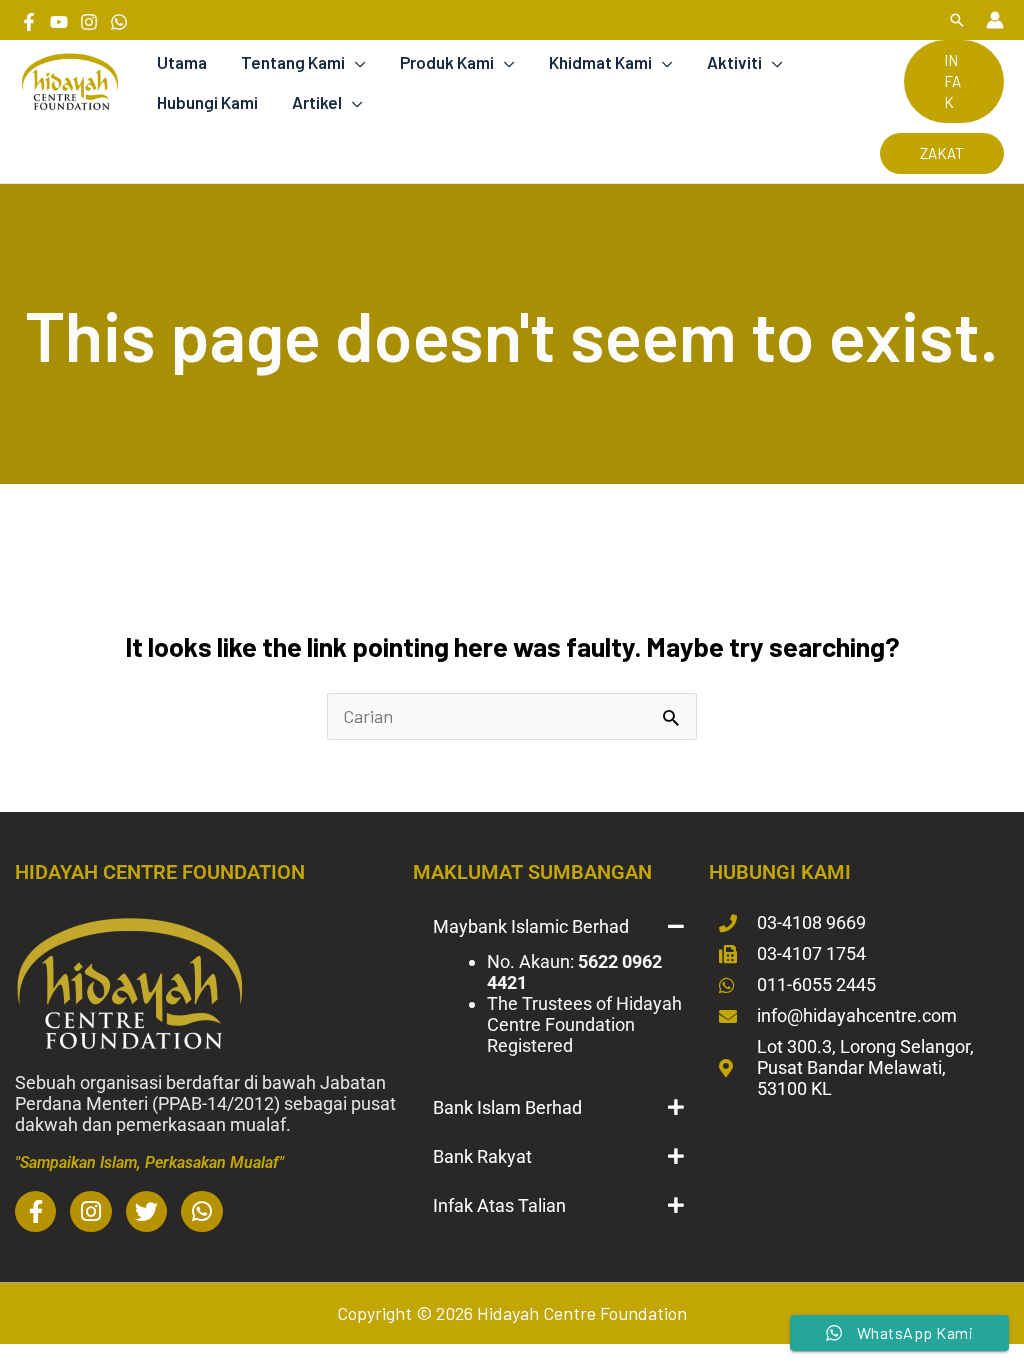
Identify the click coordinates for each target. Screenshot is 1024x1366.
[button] (957, 20)
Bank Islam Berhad (507, 1107)
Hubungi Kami (207, 102)
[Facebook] (29, 22)
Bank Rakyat (482, 1156)
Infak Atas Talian (499, 1205)
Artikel (317, 102)
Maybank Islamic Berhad (531, 926)
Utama (182, 62)
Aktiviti (734, 62)
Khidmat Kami (600, 62)
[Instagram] (89, 22)
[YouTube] (59, 22)
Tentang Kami (293, 62)
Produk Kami (447, 62)
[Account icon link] (995, 20)
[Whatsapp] (119, 22)
